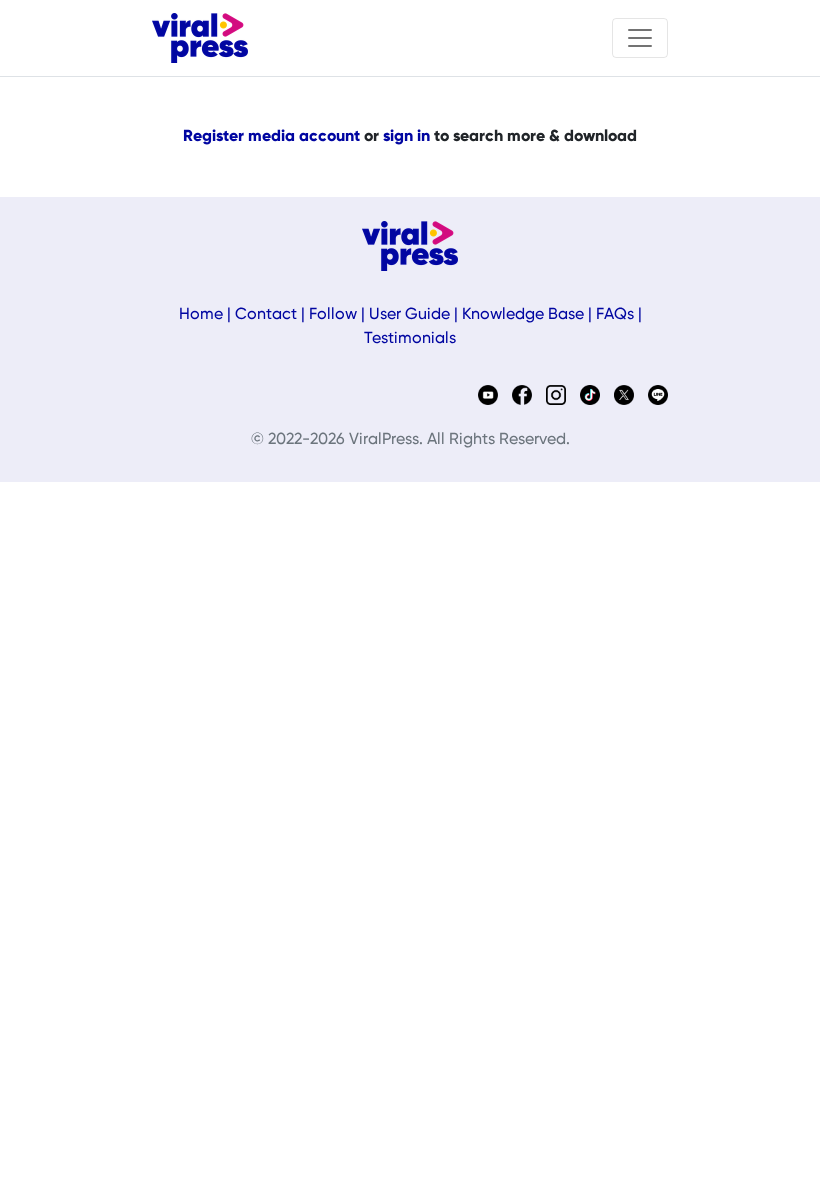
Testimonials (410, 339)
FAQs (615, 315)
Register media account (271, 137)
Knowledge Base (523, 315)
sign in (406, 137)
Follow (333, 315)
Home (201, 315)
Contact (266, 315)
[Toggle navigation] (640, 38)
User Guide (409, 315)
